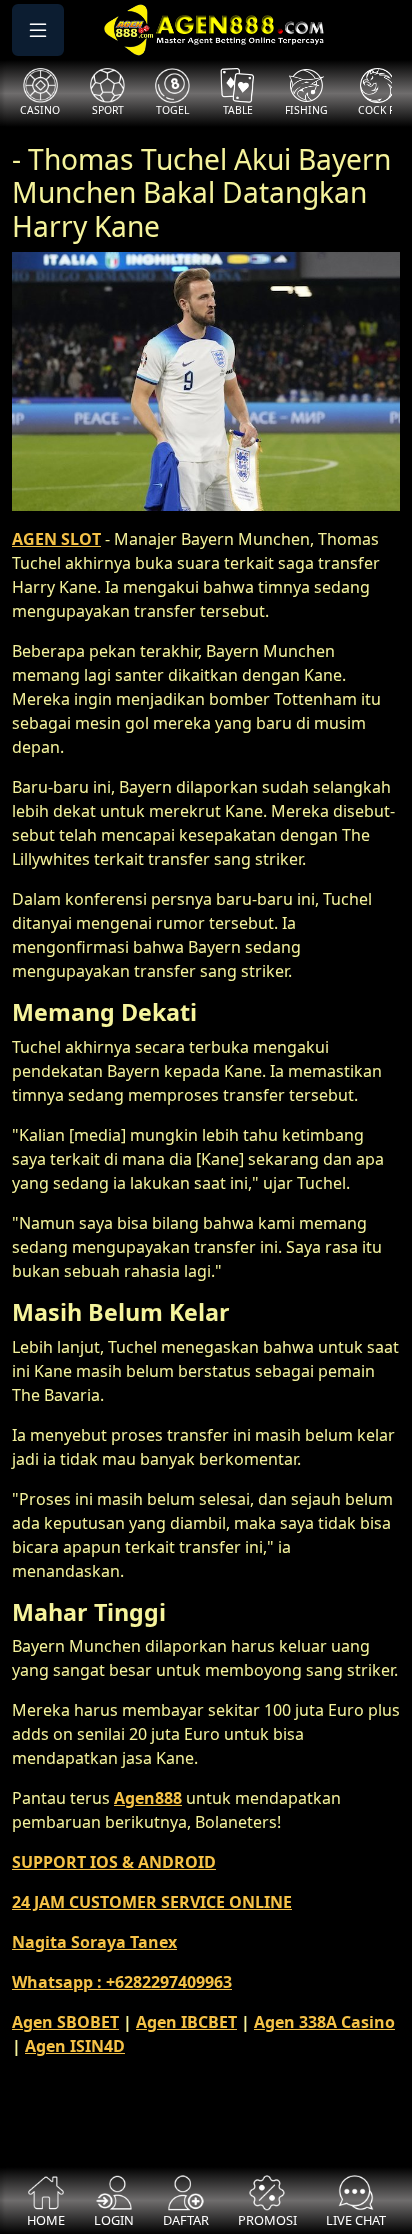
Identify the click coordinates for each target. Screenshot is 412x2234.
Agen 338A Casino (324, 2022)
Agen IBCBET (186, 2022)
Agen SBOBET (65, 2022)
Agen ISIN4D (75, 2046)
